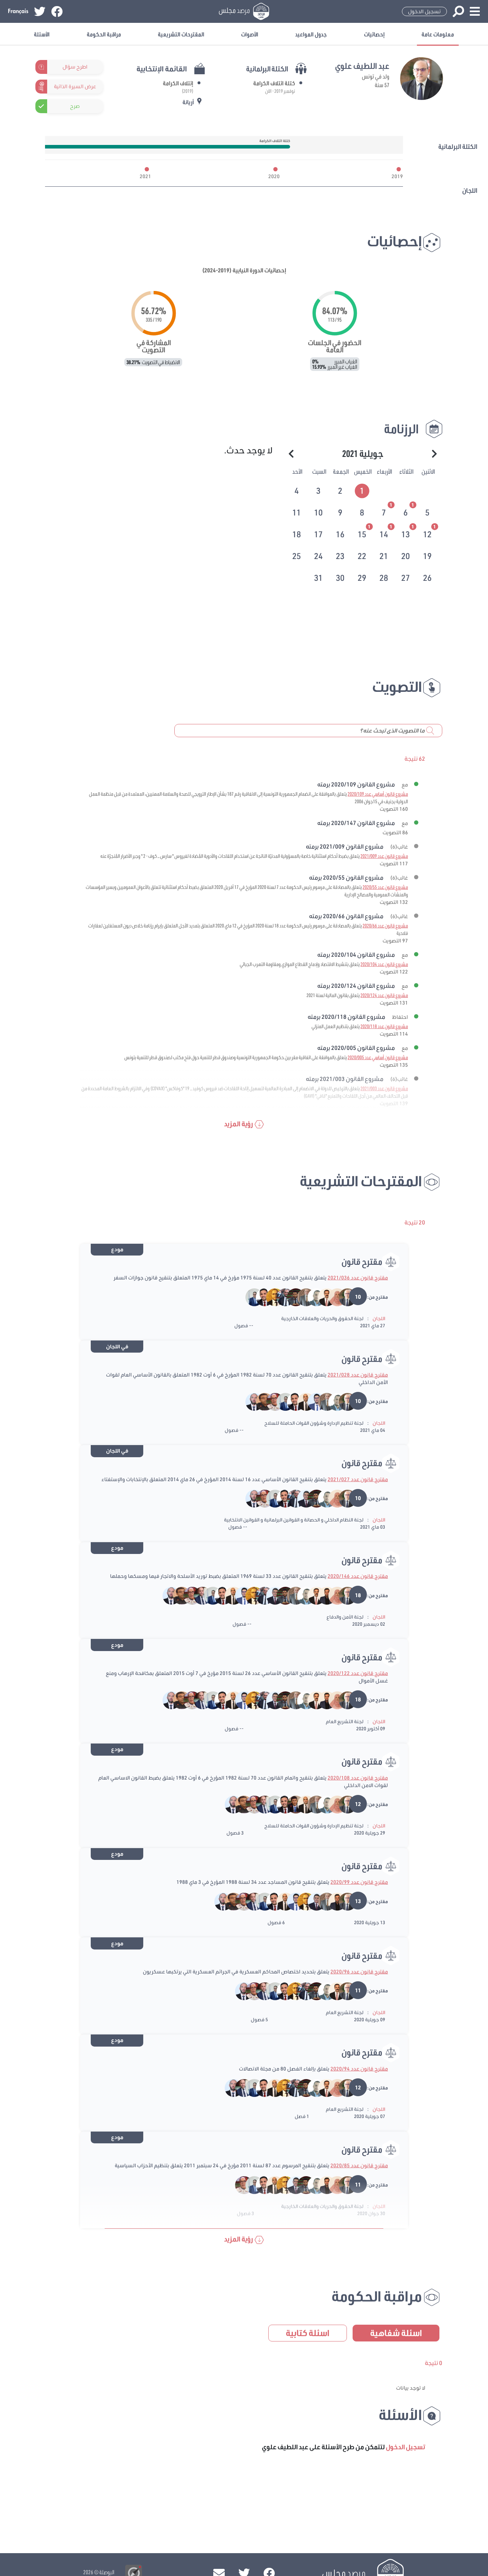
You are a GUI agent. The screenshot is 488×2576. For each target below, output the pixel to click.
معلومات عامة (438, 34)
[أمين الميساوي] (291, 1297)
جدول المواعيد (311, 34)
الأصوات (250, 34)
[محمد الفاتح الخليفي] (322, 1595)
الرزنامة (401, 429)
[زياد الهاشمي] (198, 1595)
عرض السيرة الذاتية (75, 86)
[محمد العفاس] (250, 1401)
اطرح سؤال (75, 67)
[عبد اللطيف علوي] (343, 1297)
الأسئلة (42, 34)
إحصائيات (374, 34)
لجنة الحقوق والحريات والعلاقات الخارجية (322, 1318)
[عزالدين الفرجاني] (301, 1498)
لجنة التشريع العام (345, 1721)
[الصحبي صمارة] (291, 1804)
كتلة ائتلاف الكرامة (274, 83)
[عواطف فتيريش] (332, 1297)
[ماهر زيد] (260, 1401)
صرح (75, 106)
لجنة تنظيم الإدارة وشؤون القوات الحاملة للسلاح (314, 1423)
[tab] (363, 490)
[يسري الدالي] (250, 1297)
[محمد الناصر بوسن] (322, 1297)
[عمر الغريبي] (301, 1401)
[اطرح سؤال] (99, 67)
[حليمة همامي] (270, 1401)
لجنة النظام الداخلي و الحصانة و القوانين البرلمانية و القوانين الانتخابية (294, 1520)
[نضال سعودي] (312, 1401)
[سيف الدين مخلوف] (260, 1297)
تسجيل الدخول (424, 11)
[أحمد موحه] (301, 1297)
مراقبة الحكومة (104, 34)
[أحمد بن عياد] (312, 1297)
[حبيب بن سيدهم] (281, 1297)
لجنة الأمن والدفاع (345, 1617)
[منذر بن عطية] (270, 1297)
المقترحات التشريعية (181, 34)
